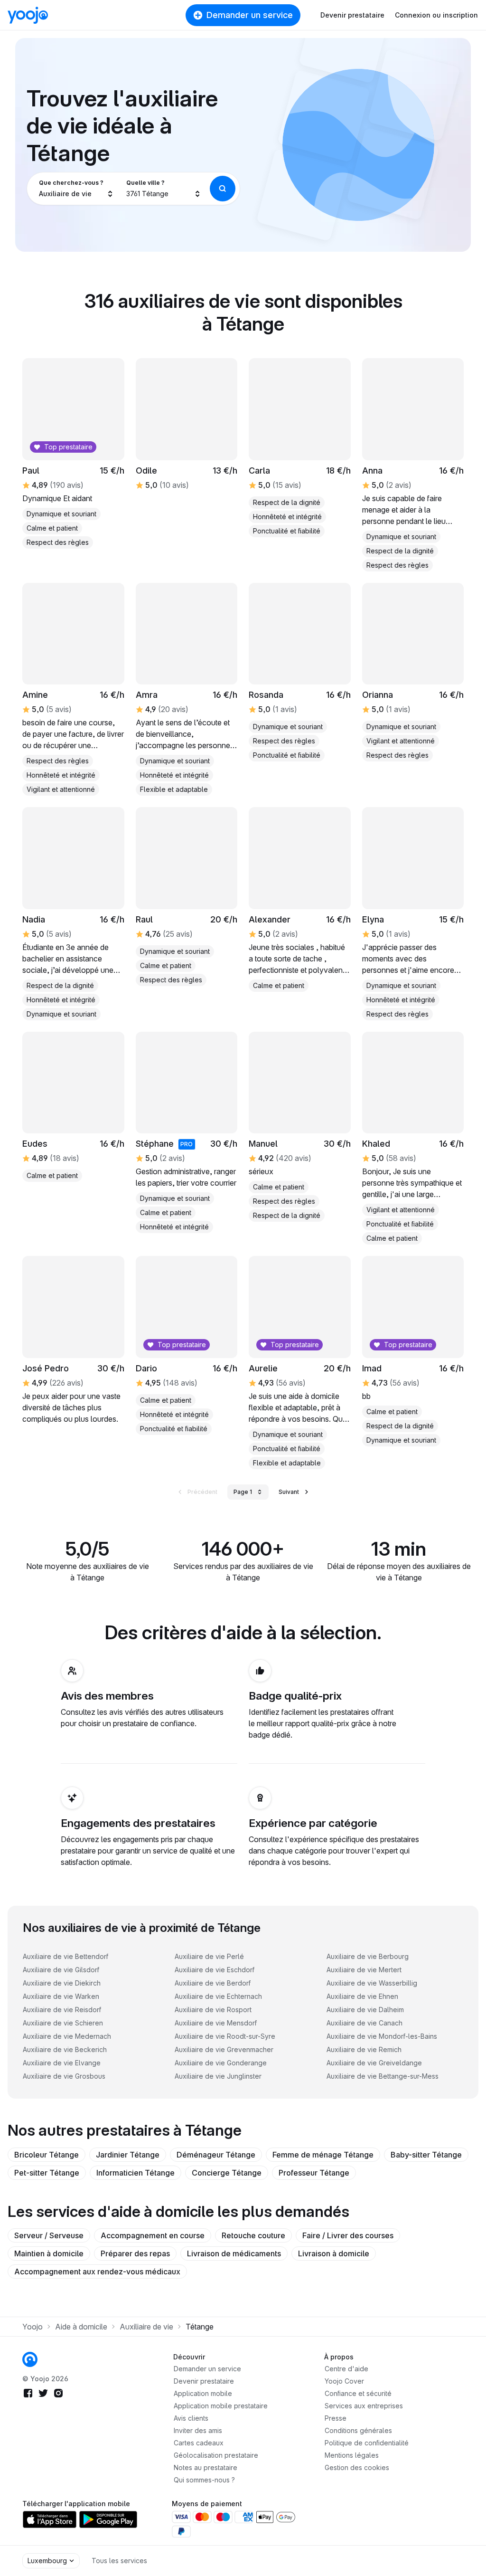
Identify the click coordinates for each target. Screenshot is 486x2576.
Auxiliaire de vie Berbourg (368, 1956)
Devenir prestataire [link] (204, 2381)
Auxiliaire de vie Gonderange (221, 2063)
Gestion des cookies (357, 2467)
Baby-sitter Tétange (426, 2155)
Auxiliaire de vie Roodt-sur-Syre (225, 2036)
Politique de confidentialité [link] (367, 2443)
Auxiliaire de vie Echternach (218, 1996)
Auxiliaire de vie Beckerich (65, 2049)
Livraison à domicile (334, 2253)
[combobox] (76, 189)
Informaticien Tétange (136, 2173)
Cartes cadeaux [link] (199, 2443)
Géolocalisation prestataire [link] (216, 2455)
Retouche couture (253, 2235)
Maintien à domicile (49, 2253)
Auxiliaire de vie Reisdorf (62, 2010)
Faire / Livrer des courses (348, 2235)
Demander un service (250, 15)
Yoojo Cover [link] (344, 2381)
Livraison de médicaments (234, 2253)
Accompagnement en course (153, 2235)
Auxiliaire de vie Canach (364, 2023)
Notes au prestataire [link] (206, 2467)
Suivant (289, 1492)
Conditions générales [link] (358, 2430)
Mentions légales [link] (352, 2455)
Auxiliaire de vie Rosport (213, 2010)
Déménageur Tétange (216, 2155)
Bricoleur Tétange (47, 2155)
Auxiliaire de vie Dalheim (365, 2010)
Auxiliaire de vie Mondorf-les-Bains (382, 2036)
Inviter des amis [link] (198, 2430)
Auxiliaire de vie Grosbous (64, 2076)
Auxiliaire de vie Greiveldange (374, 2063)
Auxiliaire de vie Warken (61, 1996)
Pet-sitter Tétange (47, 2173)
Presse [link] (336, 2418)
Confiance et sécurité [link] (358, 2393)
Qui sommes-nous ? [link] (204, 2480)
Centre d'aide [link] (346, 2369)
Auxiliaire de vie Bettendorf (65, 1956)
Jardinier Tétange (128, 2155)
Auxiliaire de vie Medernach (67, 2036)
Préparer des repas (135, 2253)
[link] (300, 672)
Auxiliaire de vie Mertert (364, 1970)
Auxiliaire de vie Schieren (63, 2023)
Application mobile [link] (203, 2393)
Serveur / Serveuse (49, 2235)
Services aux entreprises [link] (364, 2406)
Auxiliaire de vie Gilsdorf (61, 1970)
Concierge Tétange (227, 2173)
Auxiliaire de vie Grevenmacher (224, 2049)
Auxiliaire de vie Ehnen (362, 1996)
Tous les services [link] (119, 2561)
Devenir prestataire (352, 15)
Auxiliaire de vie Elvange (62, 2063)
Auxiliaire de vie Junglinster (218, 2076)
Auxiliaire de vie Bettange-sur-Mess (383, 2076)
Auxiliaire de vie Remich (364, 2049)
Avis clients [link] (191, 2418)
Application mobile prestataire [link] (221, 2406)
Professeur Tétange (314, 2173)
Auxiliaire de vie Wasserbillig (372, 1983)
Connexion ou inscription (436, 15)
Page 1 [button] (243, 1492)
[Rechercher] (223, 189)
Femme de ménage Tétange (323, 2155)
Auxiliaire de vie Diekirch (62, 1983)
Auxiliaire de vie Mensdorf (216, 2023)
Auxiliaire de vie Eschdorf (215, 1970)
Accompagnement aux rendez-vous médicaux (97, 2272)
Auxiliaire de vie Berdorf (213, 1983)
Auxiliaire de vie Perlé (209, 1956)
